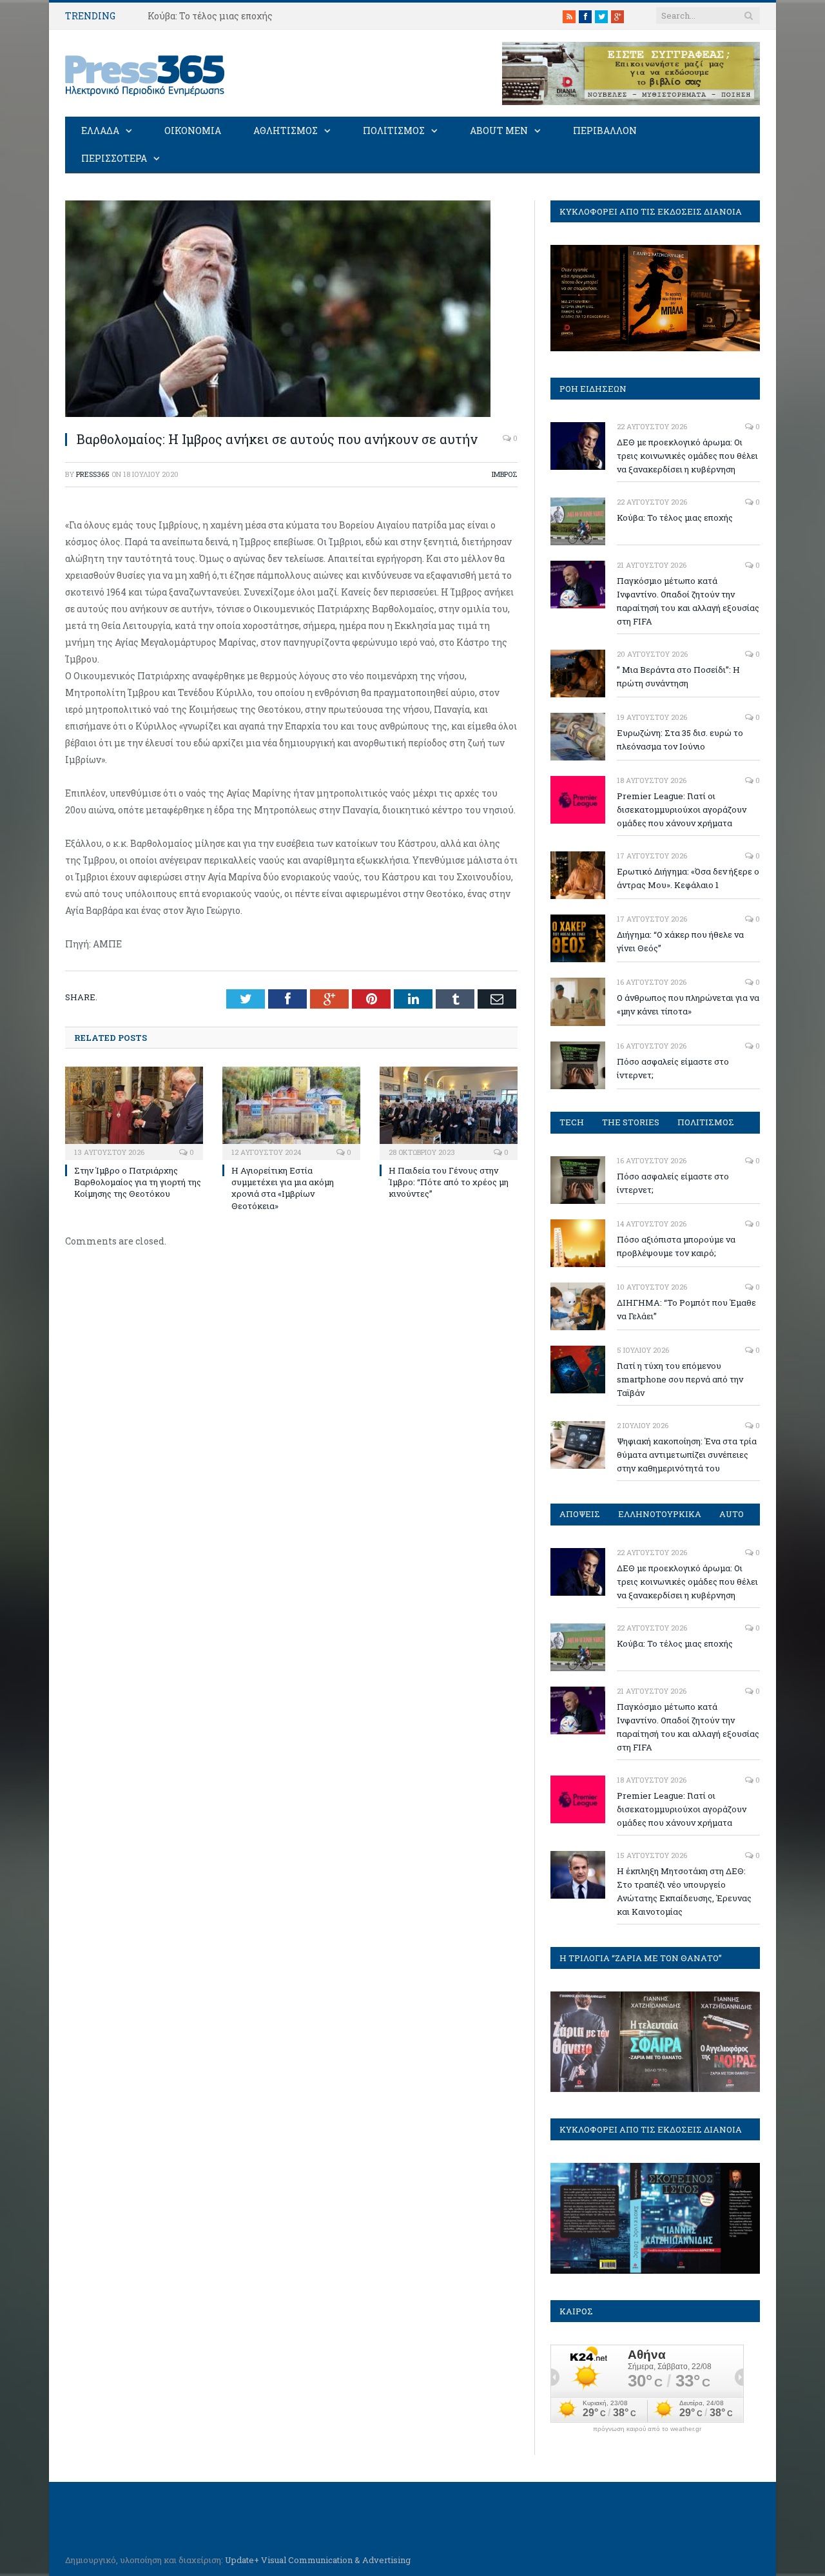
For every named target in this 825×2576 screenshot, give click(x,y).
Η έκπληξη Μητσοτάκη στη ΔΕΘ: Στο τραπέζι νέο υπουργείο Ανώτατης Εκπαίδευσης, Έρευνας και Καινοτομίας (684, 1891)
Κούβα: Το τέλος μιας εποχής (210, 16)
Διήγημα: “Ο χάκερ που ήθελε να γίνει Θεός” (680, 941)
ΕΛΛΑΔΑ (100, 131)
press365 (93, 474)
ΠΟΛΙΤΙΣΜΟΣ (394, 131)
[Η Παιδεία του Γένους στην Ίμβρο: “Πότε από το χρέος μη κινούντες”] (449, 1112)
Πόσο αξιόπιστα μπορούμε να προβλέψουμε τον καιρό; (676, 1246)
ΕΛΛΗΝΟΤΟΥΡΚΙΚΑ (660, 1514)
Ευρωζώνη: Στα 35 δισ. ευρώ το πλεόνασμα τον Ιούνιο (680, 740)
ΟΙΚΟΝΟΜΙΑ (193, 131)
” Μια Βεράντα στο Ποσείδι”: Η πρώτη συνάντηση (678, 676)
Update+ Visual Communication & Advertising (318, 2560)
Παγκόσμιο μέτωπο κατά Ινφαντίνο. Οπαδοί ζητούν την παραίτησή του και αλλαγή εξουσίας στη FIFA (688, 601)
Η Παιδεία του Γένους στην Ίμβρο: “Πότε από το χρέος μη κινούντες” (449, 1182)
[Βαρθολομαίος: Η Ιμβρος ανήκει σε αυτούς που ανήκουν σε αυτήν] (278, 413)
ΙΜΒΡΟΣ (505, 474)
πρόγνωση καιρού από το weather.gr (647, 2429)
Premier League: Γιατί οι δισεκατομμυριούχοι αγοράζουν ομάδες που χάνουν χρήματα (682, 809)
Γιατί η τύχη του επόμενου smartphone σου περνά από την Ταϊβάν (680, 1379)
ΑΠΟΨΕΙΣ (580, 1514)
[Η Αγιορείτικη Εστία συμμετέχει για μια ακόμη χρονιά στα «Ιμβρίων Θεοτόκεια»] (291, 1112)
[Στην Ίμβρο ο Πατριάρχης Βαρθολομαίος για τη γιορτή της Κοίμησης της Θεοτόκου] (134, 1112)
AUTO (732, 1514)
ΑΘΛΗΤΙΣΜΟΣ (286, 131)
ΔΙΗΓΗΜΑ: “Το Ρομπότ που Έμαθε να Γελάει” (686, 1309)
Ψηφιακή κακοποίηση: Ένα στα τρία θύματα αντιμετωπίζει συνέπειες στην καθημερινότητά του (687, 1455)
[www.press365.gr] (146, 73)
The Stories (631, 1122)
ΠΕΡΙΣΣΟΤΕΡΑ (114, 158)
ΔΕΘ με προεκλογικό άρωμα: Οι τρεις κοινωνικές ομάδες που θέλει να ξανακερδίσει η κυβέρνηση (687, 456)
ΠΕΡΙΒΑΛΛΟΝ (605, 131)
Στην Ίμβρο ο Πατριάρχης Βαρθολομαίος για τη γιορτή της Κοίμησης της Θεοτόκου (138, 1182)
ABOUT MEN (499, 131)
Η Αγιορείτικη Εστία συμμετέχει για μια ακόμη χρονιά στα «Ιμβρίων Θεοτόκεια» (283, 1188)
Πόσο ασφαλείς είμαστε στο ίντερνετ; (673, 1068)
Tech (572, 1122)
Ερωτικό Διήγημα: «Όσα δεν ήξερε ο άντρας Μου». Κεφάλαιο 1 (688, 878)
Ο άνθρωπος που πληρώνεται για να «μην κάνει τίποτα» (688, 1004)
